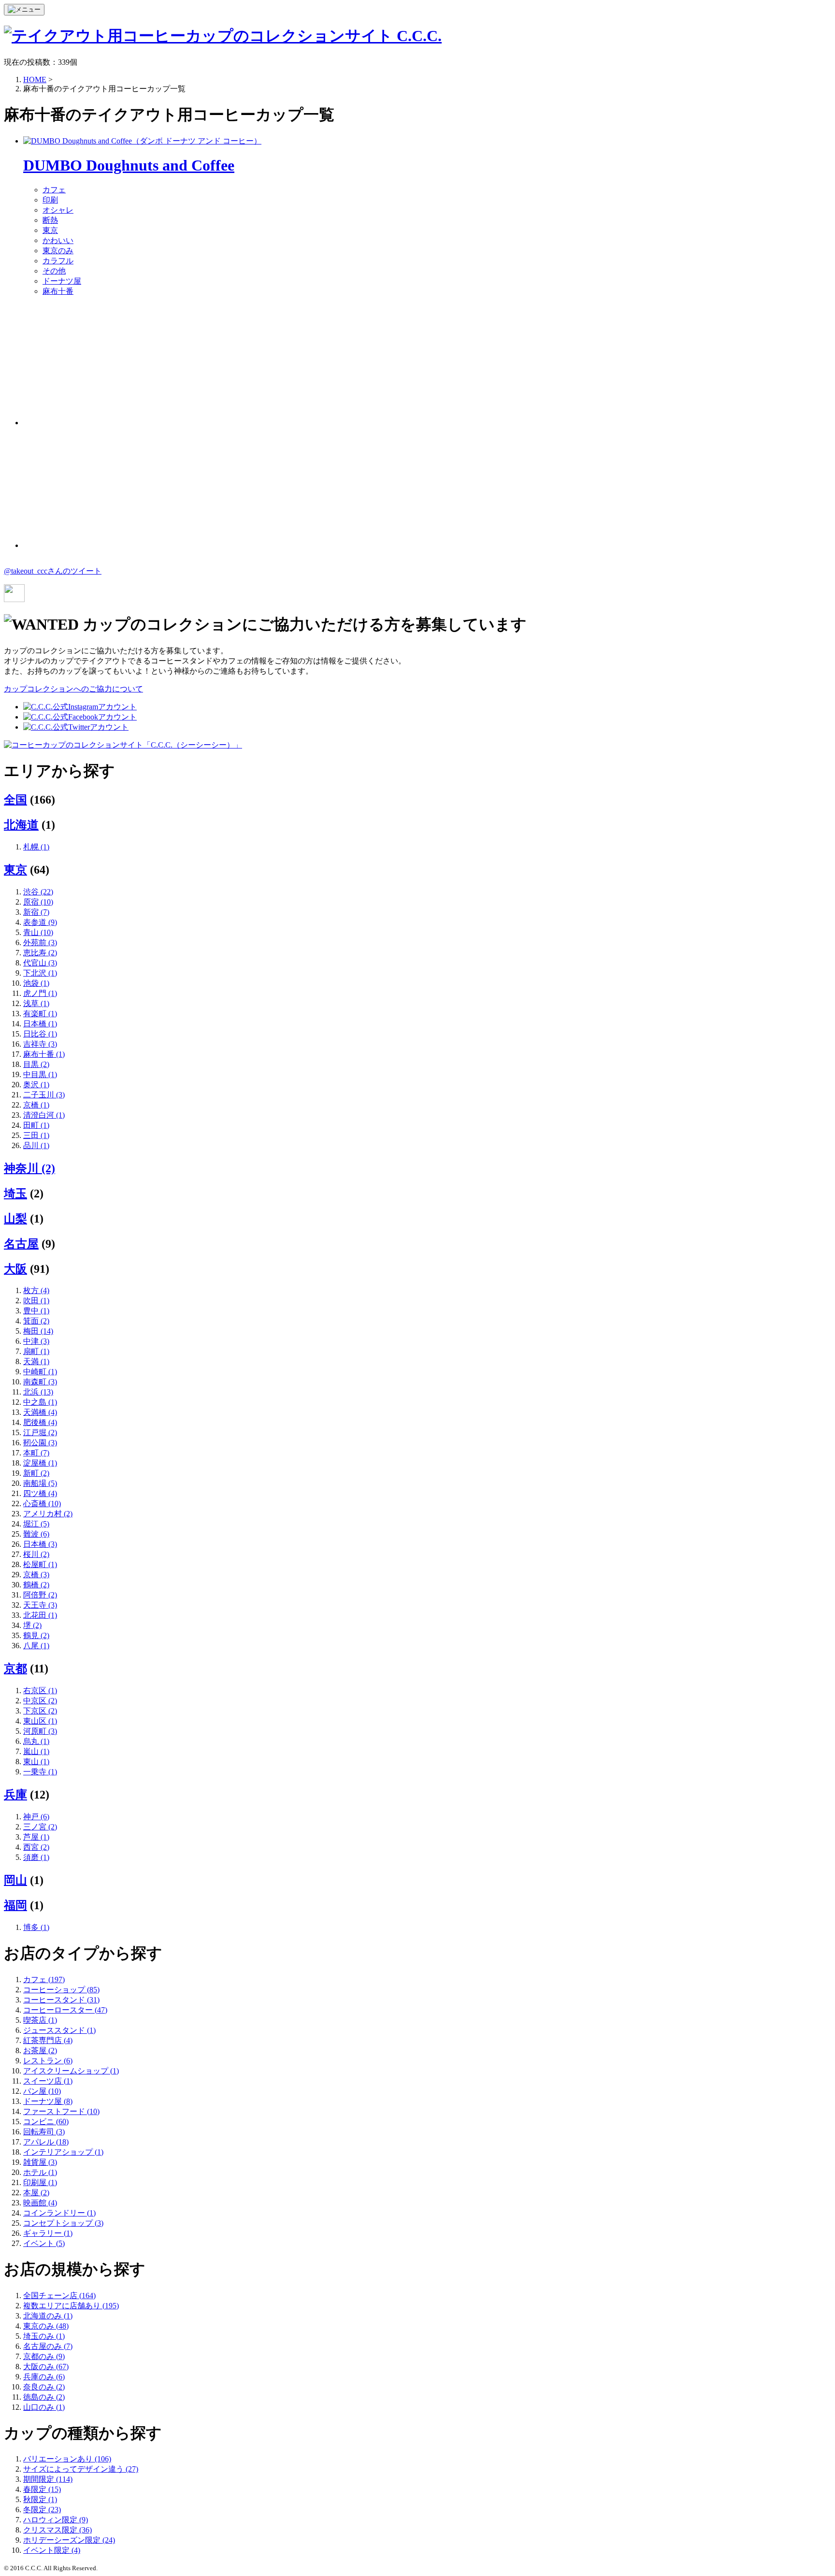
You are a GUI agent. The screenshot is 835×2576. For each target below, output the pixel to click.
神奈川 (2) (29, 1168)
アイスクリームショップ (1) (71, 2071)
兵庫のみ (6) (44, 2377)
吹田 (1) (36, 1301)
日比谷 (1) (40, 1034)
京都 (15, 1669)
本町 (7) (36, 1453)
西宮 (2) (36, 1847)
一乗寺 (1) (40, 1772)
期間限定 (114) (48, 2479)
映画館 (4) (40, 2203)
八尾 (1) (36, 1646)
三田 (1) (36, 1135)
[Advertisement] (96, 365)
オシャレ (58, 210)
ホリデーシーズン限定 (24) (69, 2540)
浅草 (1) (36, 1003)
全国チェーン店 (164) (59, 2295)
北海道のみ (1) (48, 2316)
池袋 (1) (36, 983)
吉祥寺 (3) (40, 1044)
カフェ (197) (44, 1979)
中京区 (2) (40, 1701)
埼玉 (15, 1194)
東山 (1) (36, 1762)
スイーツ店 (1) (48, 2081)
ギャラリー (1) (48, 2233)
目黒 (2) (36, 1064)
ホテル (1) (40, 2172)
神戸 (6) (36, 1817)
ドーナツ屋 (62, 281)
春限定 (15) (42, 2489)
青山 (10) (38, 932)
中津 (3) (36, 1341)
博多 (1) (36, 1927)
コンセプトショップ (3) (63, 2223)
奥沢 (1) (36, 1085)
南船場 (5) (40, 1483)
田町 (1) (36, 1125)
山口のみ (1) (44, 2407)
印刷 (50, 200)
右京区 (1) (40, 1691)
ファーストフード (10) (61, 2111)
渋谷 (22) (38, 892)
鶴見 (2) (36, 1635)
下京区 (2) (40, 1711)
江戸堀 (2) (40, 1432)
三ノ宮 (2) (40, 1827)
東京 (50, 230)
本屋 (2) (36, 2193)
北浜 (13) (38, 1392)
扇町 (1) (36, 1351)
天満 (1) (36, 1361)
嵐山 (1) (36, 1751)
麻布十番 (58, 291)
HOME (35, 79)
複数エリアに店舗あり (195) (71, 2306)
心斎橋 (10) (42, 1504)
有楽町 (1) (40, 1014)
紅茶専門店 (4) (48, 2040)
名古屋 (21, 1244)
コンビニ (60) (46, 2122)
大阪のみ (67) (46, 2367)
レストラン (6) (48, 2061)
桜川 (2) (36, 1554)
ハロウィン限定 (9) (56, 2520)
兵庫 (15, 1795)
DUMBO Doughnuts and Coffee (129, 165)
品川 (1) (36, 1145)
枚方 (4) (36, 1290)
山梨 (15, 1219)
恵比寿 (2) (40, 953)
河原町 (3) (40, 1731)
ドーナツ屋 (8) (48, 2101)
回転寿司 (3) (44, 2132)
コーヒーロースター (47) (65, 2010)
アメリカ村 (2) (48, 1514)
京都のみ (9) (44, 2356)
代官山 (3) (40, 963)
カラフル (58, 261)
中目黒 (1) (40, 1074)
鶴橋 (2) (36, 1585)
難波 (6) (36, 1534)
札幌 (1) (36, 847)
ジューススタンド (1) (59, 2030)
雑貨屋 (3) (40, 2162)
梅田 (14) (38, 1331)
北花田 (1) (40, 1615)
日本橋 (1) (40, 1024)
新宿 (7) (36, 912)
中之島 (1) (40, 1402)
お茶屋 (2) (40, 2051)
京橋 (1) (36, 1105)
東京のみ (58, 251)
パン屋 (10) (42, 2091)
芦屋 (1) (36, 1837)
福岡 (15, 1905)
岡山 (15, 1880)
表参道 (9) (40, 922)
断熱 (50, 220)
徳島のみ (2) (44, 2397)
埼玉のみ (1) (44, 2336)
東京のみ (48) (46, 2326)
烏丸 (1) (36, 1741)
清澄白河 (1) (44, 1115)
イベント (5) (44, 2243)
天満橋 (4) (40, 1412)
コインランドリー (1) (59, 2213)
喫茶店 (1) (40, 2020)
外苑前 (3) (40, 943)
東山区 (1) (40, 1721)
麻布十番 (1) (44, 1054)
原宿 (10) (38, 902)
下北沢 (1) (40, 973)
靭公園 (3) (40, 1443)
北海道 (21, 825)
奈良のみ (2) (44, 2387)
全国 (15, 800)
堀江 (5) (36, 1524)
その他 (54, 271)
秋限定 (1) (40, 2499)
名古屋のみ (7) (48, 2346)
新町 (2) (36, 1473)
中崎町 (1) (40, 1372)
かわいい (58, 240)
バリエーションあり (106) (67, 2459)
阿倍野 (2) (40, 1595)
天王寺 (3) (40, 1605)
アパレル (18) (46, 2142)
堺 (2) (32, 1625)
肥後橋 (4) (40, 1422)
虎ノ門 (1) (40, 993)
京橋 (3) (36, 1575)
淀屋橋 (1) (40, 1463)
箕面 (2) (36, 1321)
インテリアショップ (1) (63, 2152)
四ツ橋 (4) (40, 1493)
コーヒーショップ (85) (61, 1990)
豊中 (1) (36, 1311)
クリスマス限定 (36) (58, 2530)
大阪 (15, 1269)
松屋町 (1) (40, 1564)
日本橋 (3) (40, 1544)
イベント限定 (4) (52, 2550)
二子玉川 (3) (44, 1095)
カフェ (54, 190)
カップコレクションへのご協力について (73, 689)
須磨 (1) (36, 1857)
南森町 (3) (40, 1382)
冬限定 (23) (42, 2510)
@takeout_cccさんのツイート (53, 571)
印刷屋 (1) (40, 2182)
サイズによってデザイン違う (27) (81, 2469)
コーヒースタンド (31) (61, 2000)
